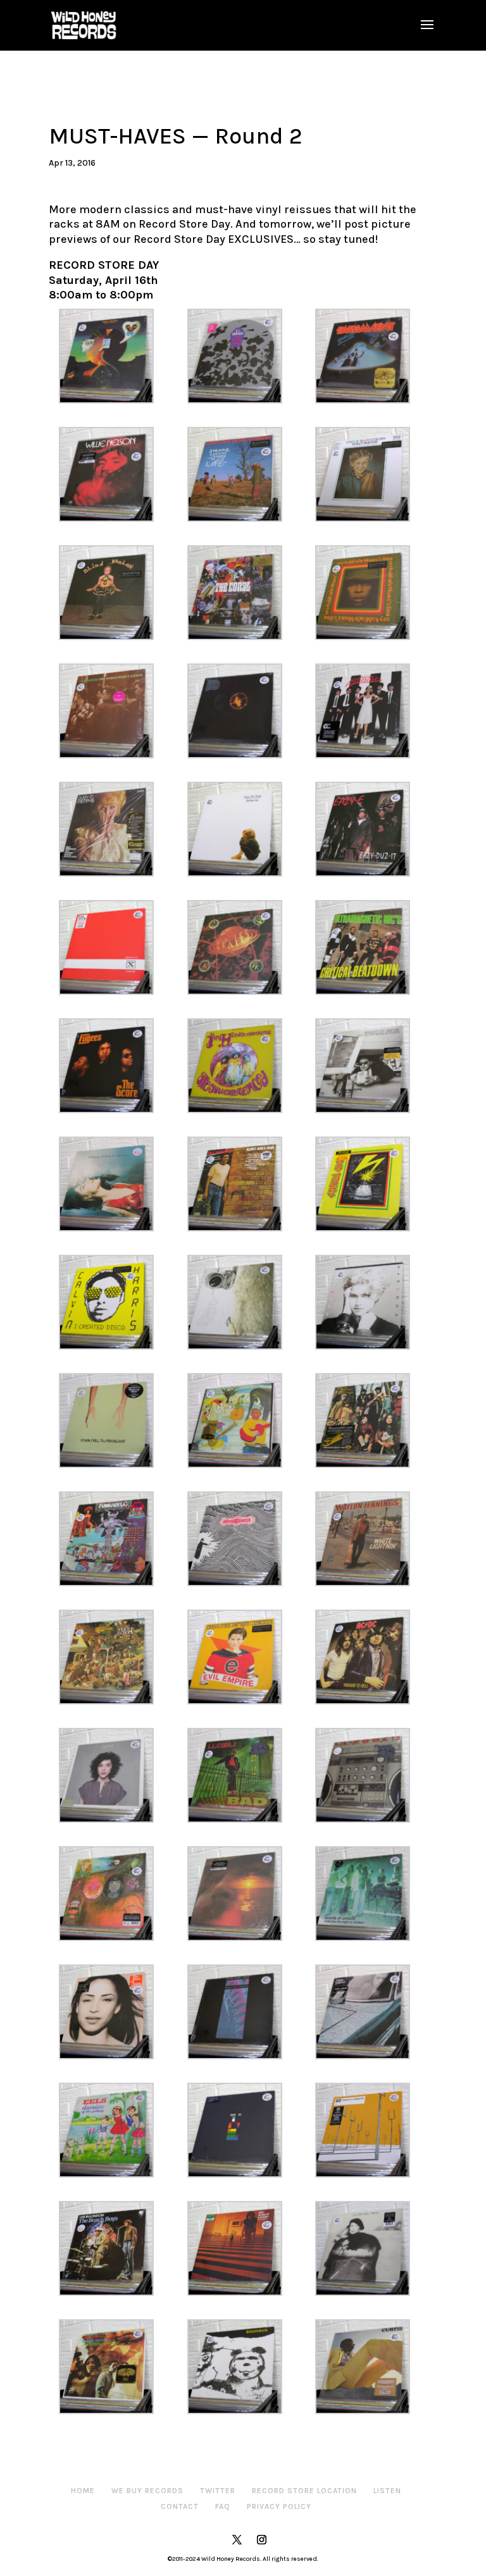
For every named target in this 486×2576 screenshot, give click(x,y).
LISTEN (387, 2491)
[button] (113, 356)
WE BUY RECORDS (147, 2491)
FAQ (223, 2506)
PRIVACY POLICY (279, 2506)
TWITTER (218, 2491)
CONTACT (180, 2506)
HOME (83, 2491)
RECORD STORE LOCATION (304, 2491)
